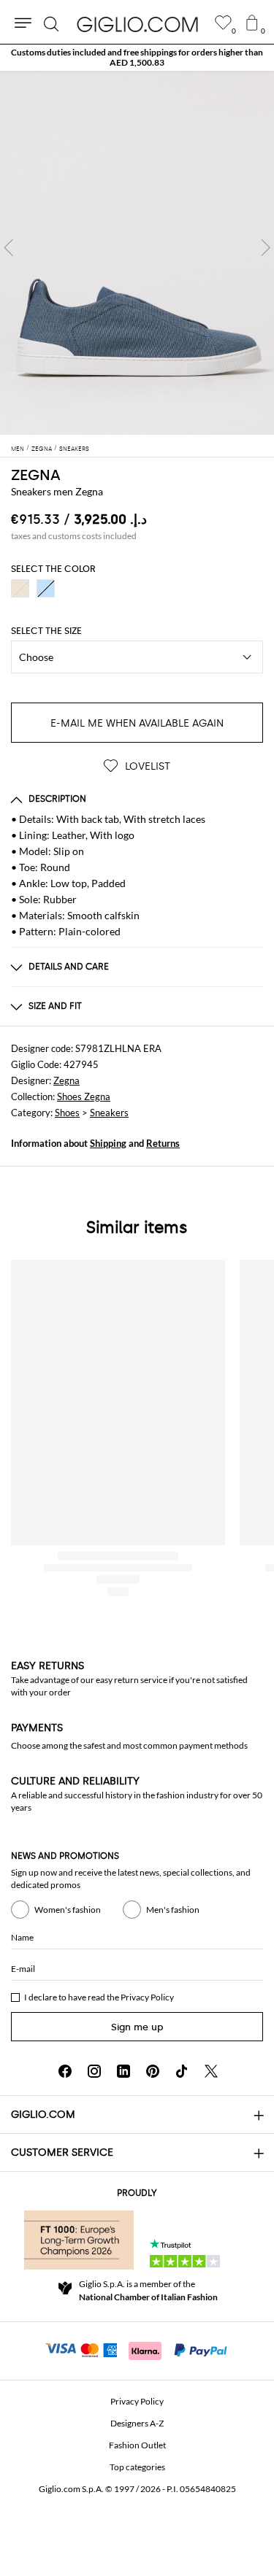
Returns (163, 1143)
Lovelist (146, 766)
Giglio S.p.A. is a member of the (148, 2290)
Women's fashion (68, 1910)
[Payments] (137, 2349)
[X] (211, 2071)
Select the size (46, 631)
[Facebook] (65, 2071)
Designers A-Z (137, 2423)
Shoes (67, 1113)
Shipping (108, 1143)
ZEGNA (36, 475)
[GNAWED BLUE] (46, 588)
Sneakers (109, 1113)
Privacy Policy (147, 1997)
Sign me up (137, 2027)
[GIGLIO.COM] (137, 24)
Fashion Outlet (137, 2445)
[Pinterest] (153, 2071)
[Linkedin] (123, 2071)
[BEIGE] (20, 588)
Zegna (66, 1080)
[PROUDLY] (79, 2240)
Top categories (137, 2467)
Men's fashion (173, 1910)
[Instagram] (94, 2071)
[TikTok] (182, 2071)
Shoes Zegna (84, 1096)
